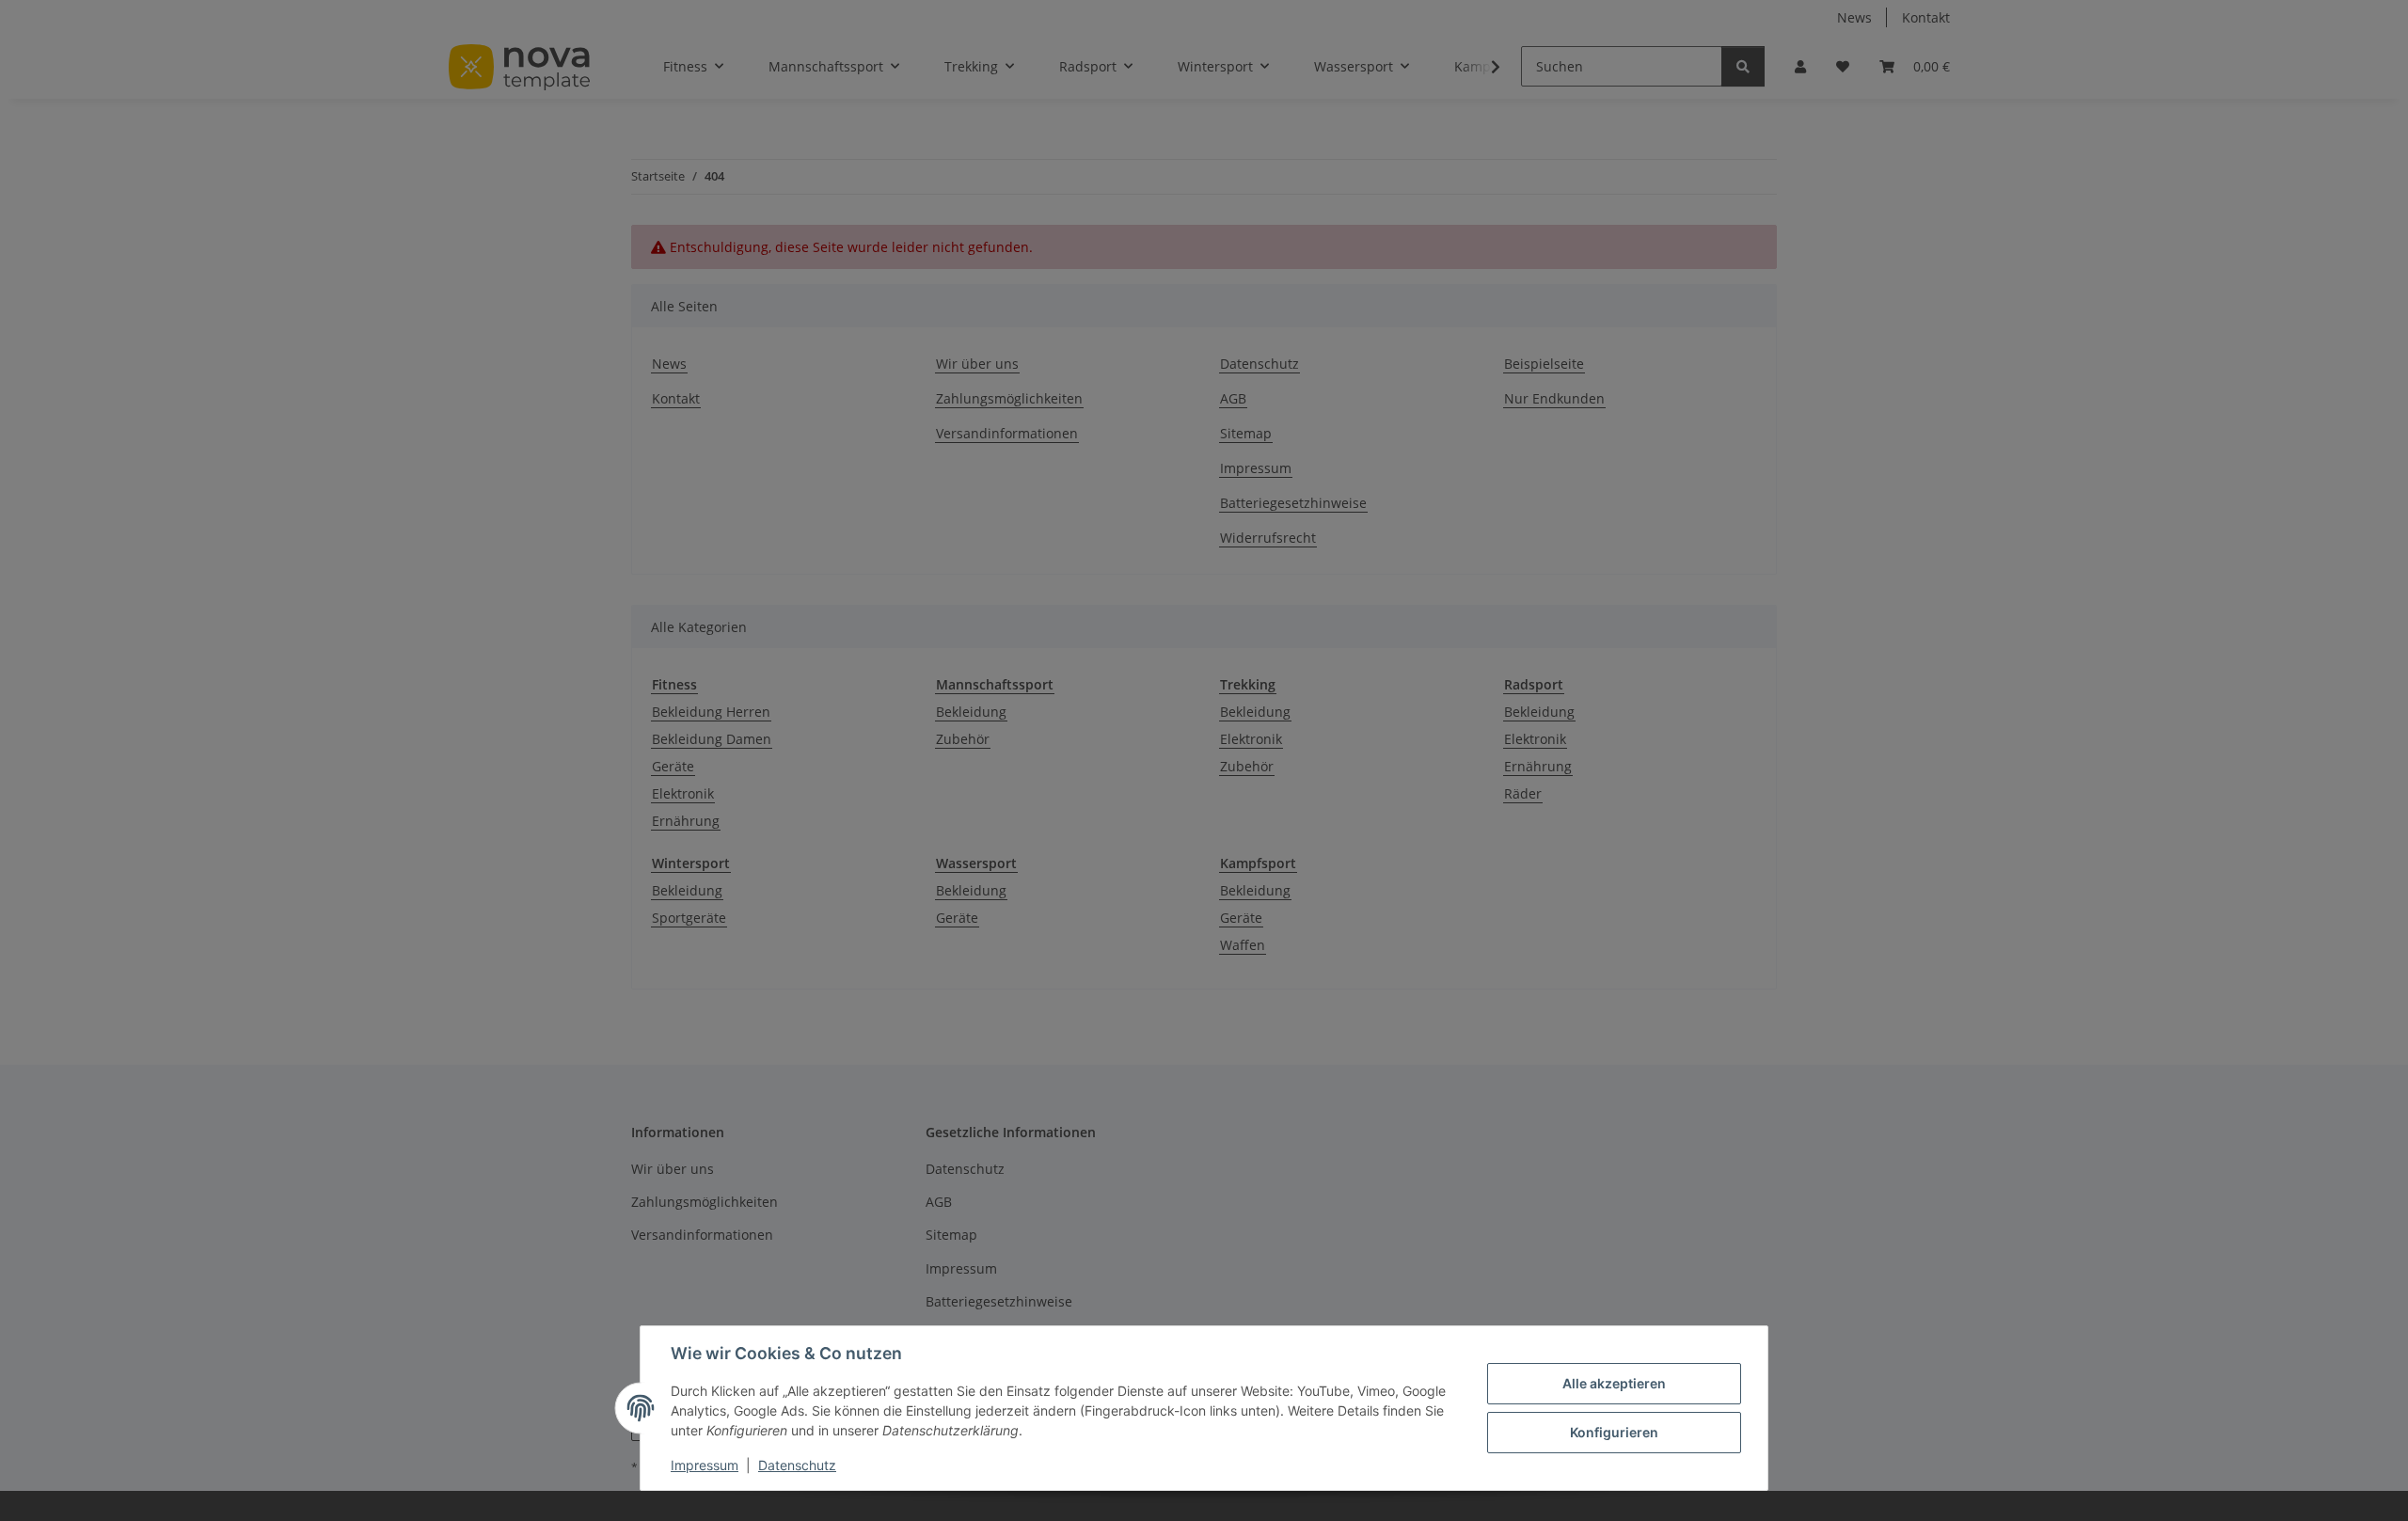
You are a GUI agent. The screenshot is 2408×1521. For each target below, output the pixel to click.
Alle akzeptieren (1614, 1383)
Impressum (705, 1465)
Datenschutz (797, 1465)
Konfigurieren (1614, 1432)
